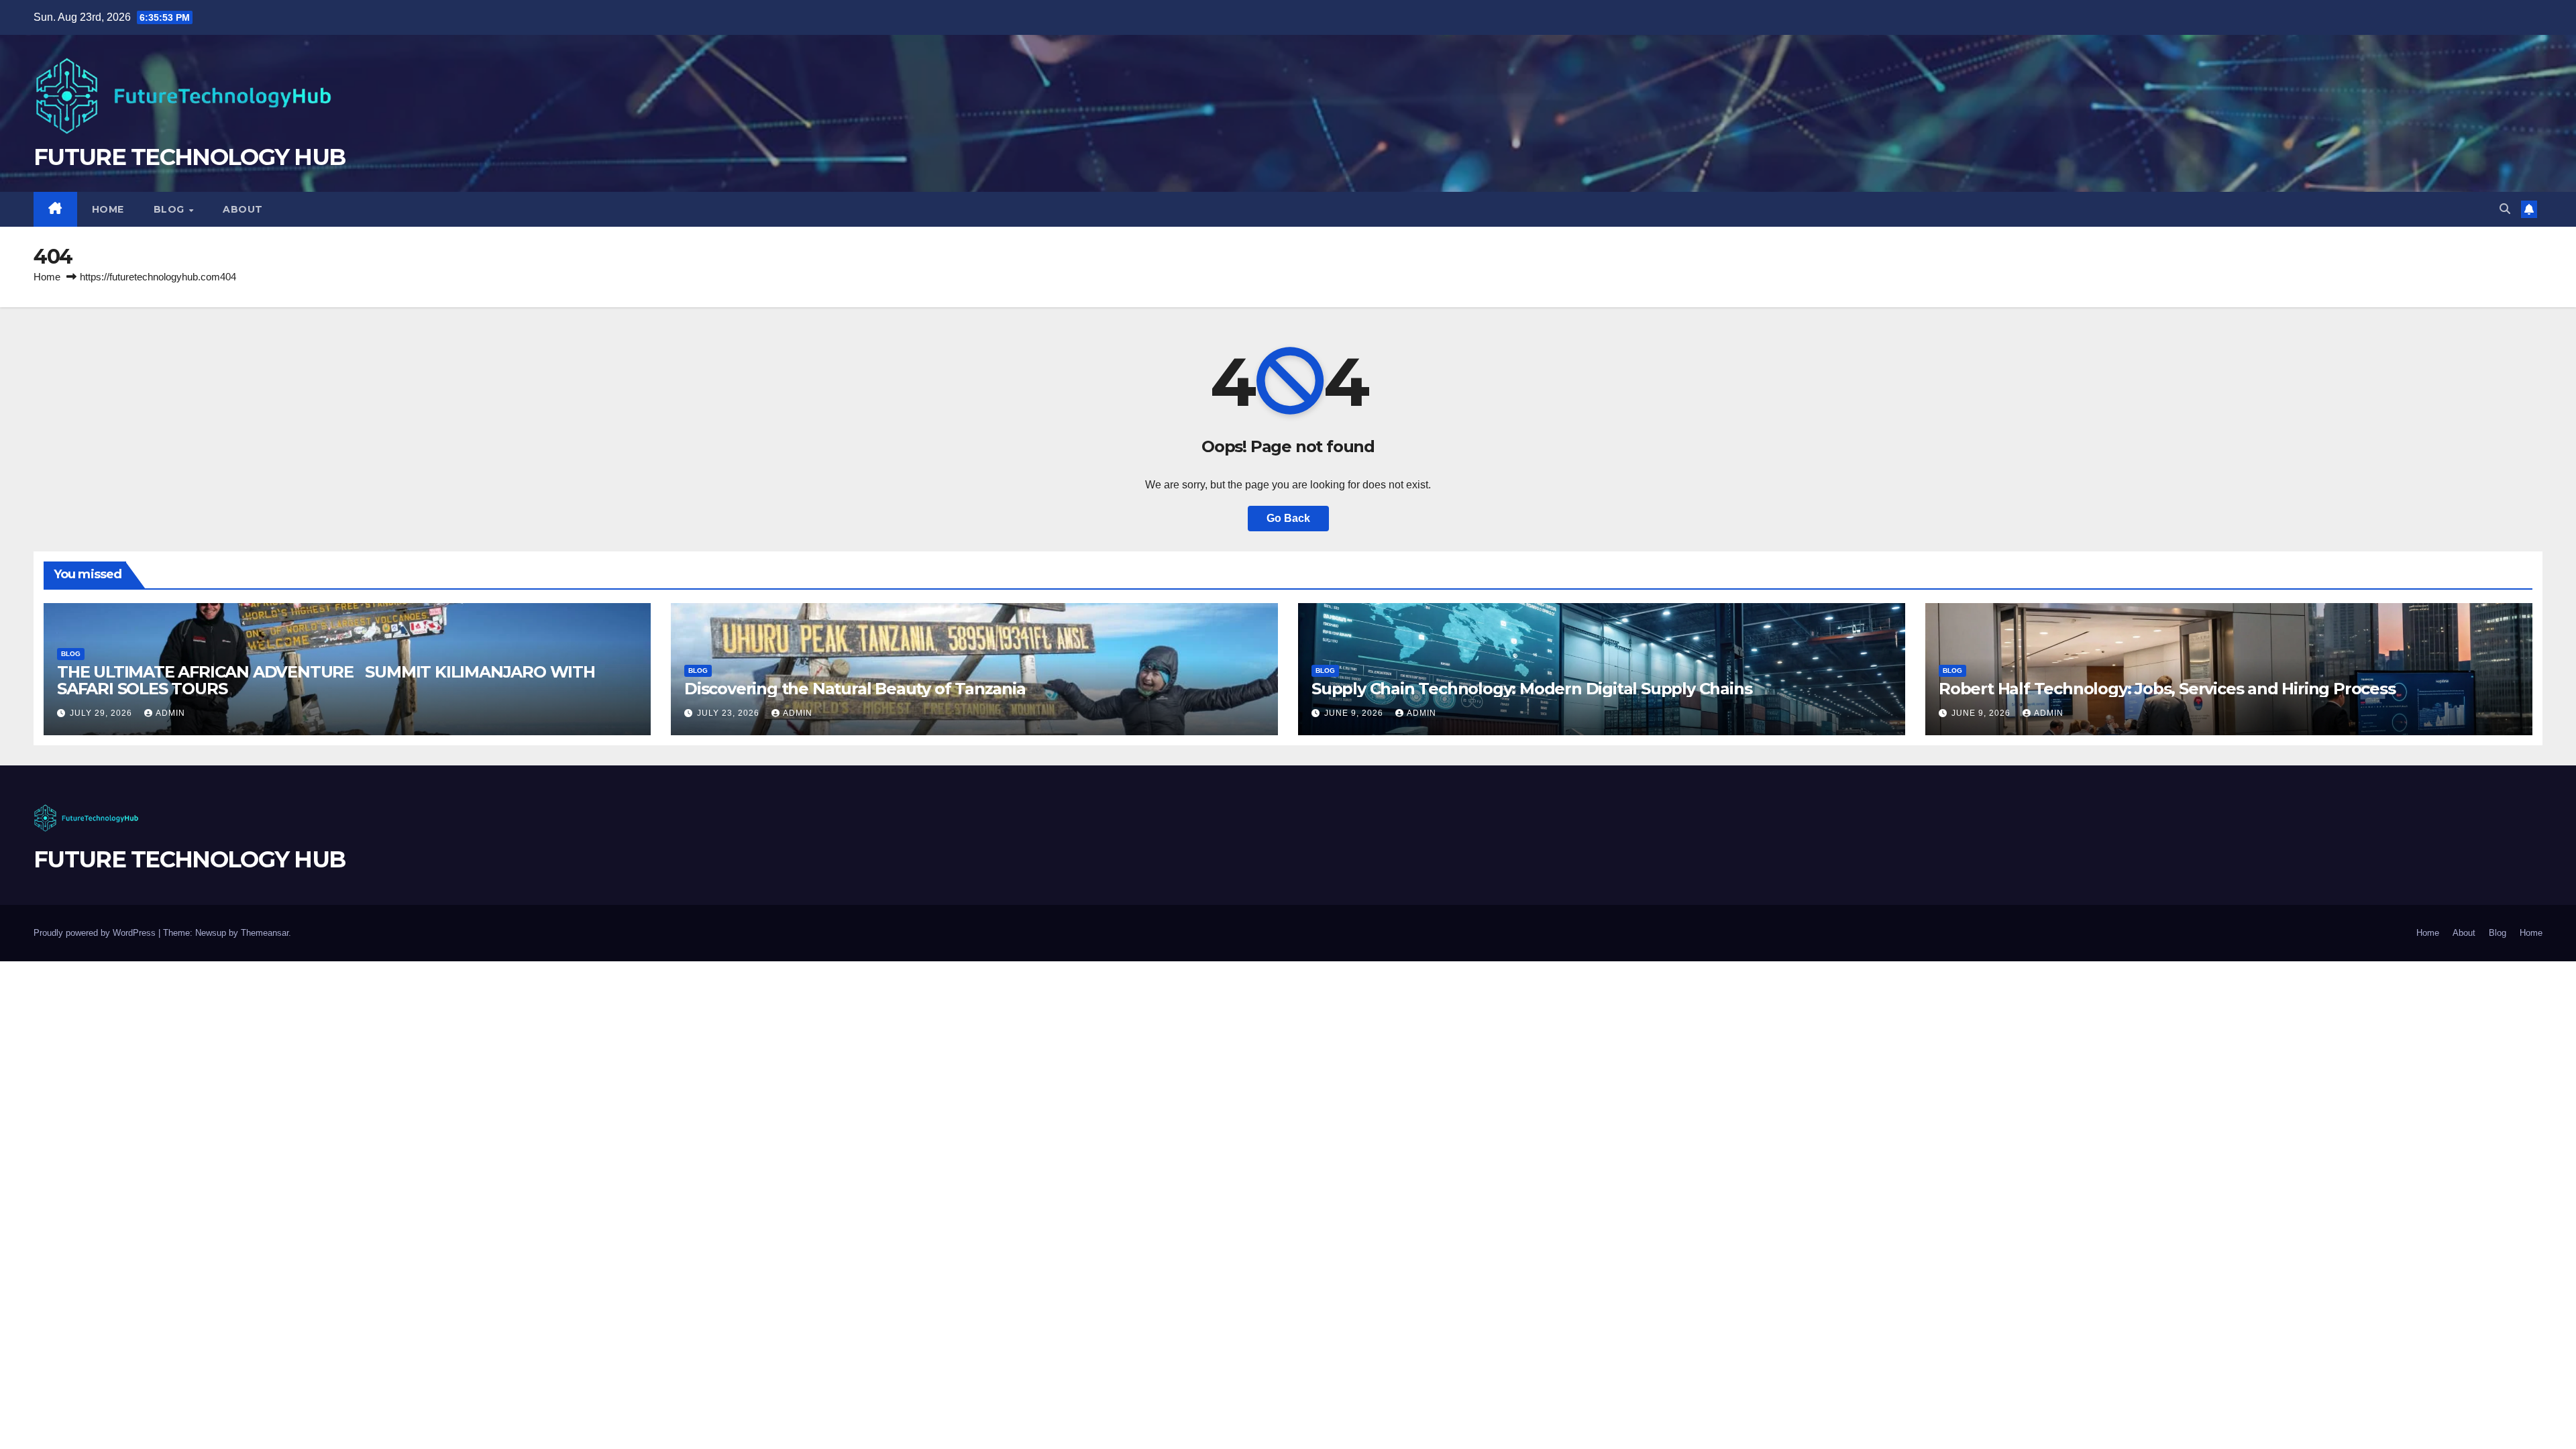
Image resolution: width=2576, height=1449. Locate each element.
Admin (170, 713)
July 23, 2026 (730, 713)
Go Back (1288, 518)
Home (108, 209)
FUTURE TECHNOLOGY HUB (189, 157)
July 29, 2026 (102, 713)
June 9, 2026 (1355, 713)
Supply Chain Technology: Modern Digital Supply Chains (1532, 689)
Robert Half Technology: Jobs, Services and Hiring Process (2167, 689)
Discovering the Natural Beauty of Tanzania (855, 689)
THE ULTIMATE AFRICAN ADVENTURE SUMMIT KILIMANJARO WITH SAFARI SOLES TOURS (326, 680)
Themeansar (265, 933)
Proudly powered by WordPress (96, 933)
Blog (171, 209)
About (243, 209)
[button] (2505, 209)
